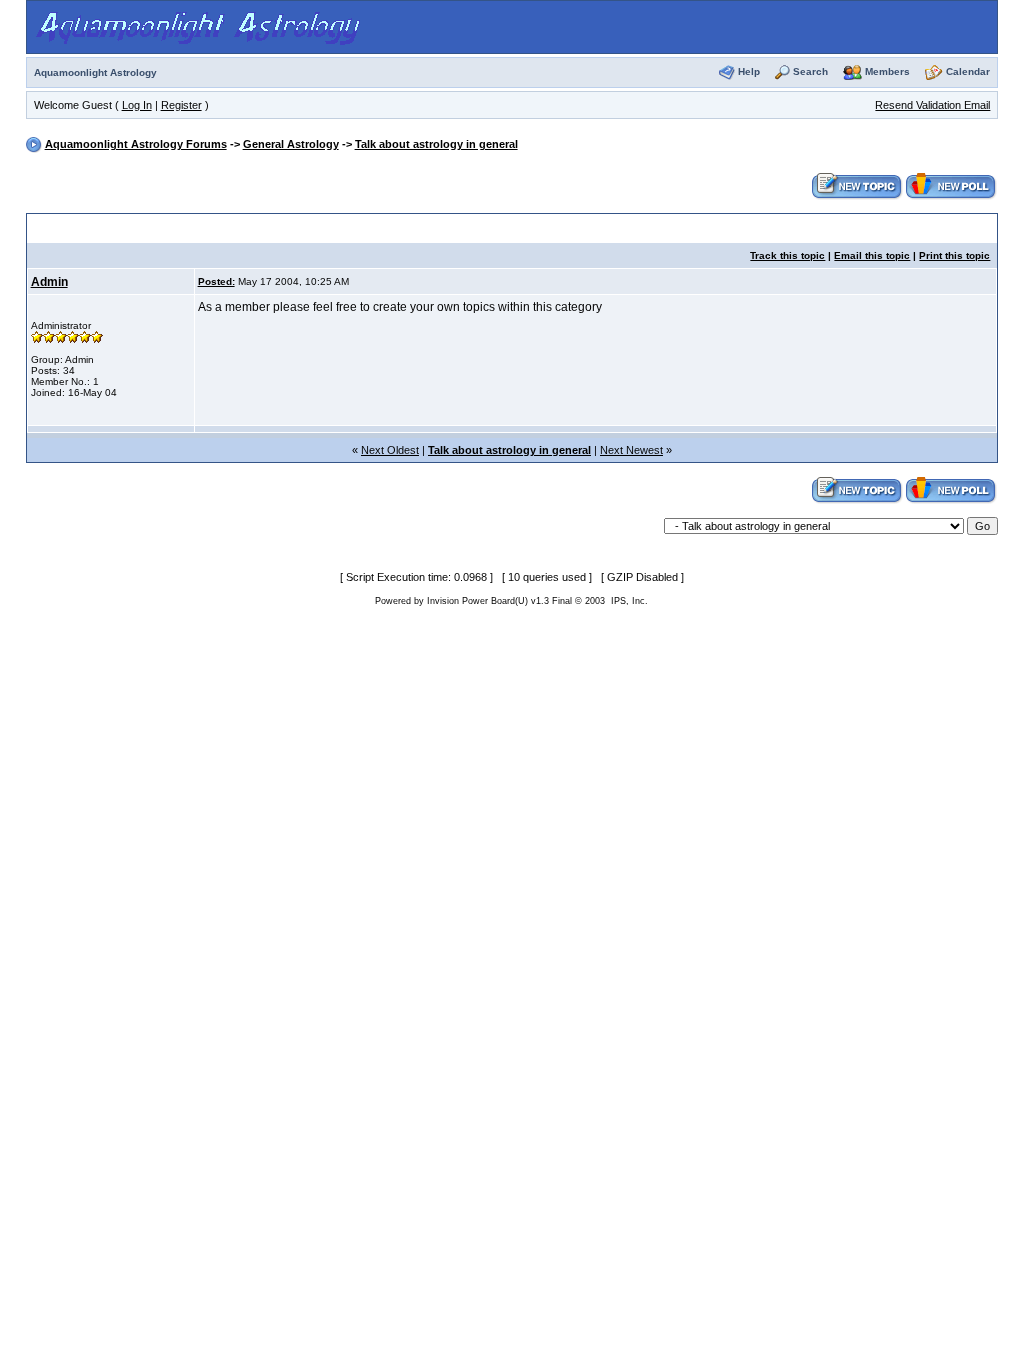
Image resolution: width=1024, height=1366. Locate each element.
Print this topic (954, 255)
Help (749, 71)
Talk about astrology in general (436, 144)
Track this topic (787, 255)
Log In (137, 105)
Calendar (968, 71)
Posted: (216, 281)
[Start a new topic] (857, 185)
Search (810, 71)
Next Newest (631, 450)
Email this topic (872, 255)
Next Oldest (390, 450)
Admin (49, 282)
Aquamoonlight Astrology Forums (136, 144)
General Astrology (291, 144)
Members (887, 71)
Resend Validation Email (932, 105)
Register (181, 105)
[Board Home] (202, 26)
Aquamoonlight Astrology (95, 72)
